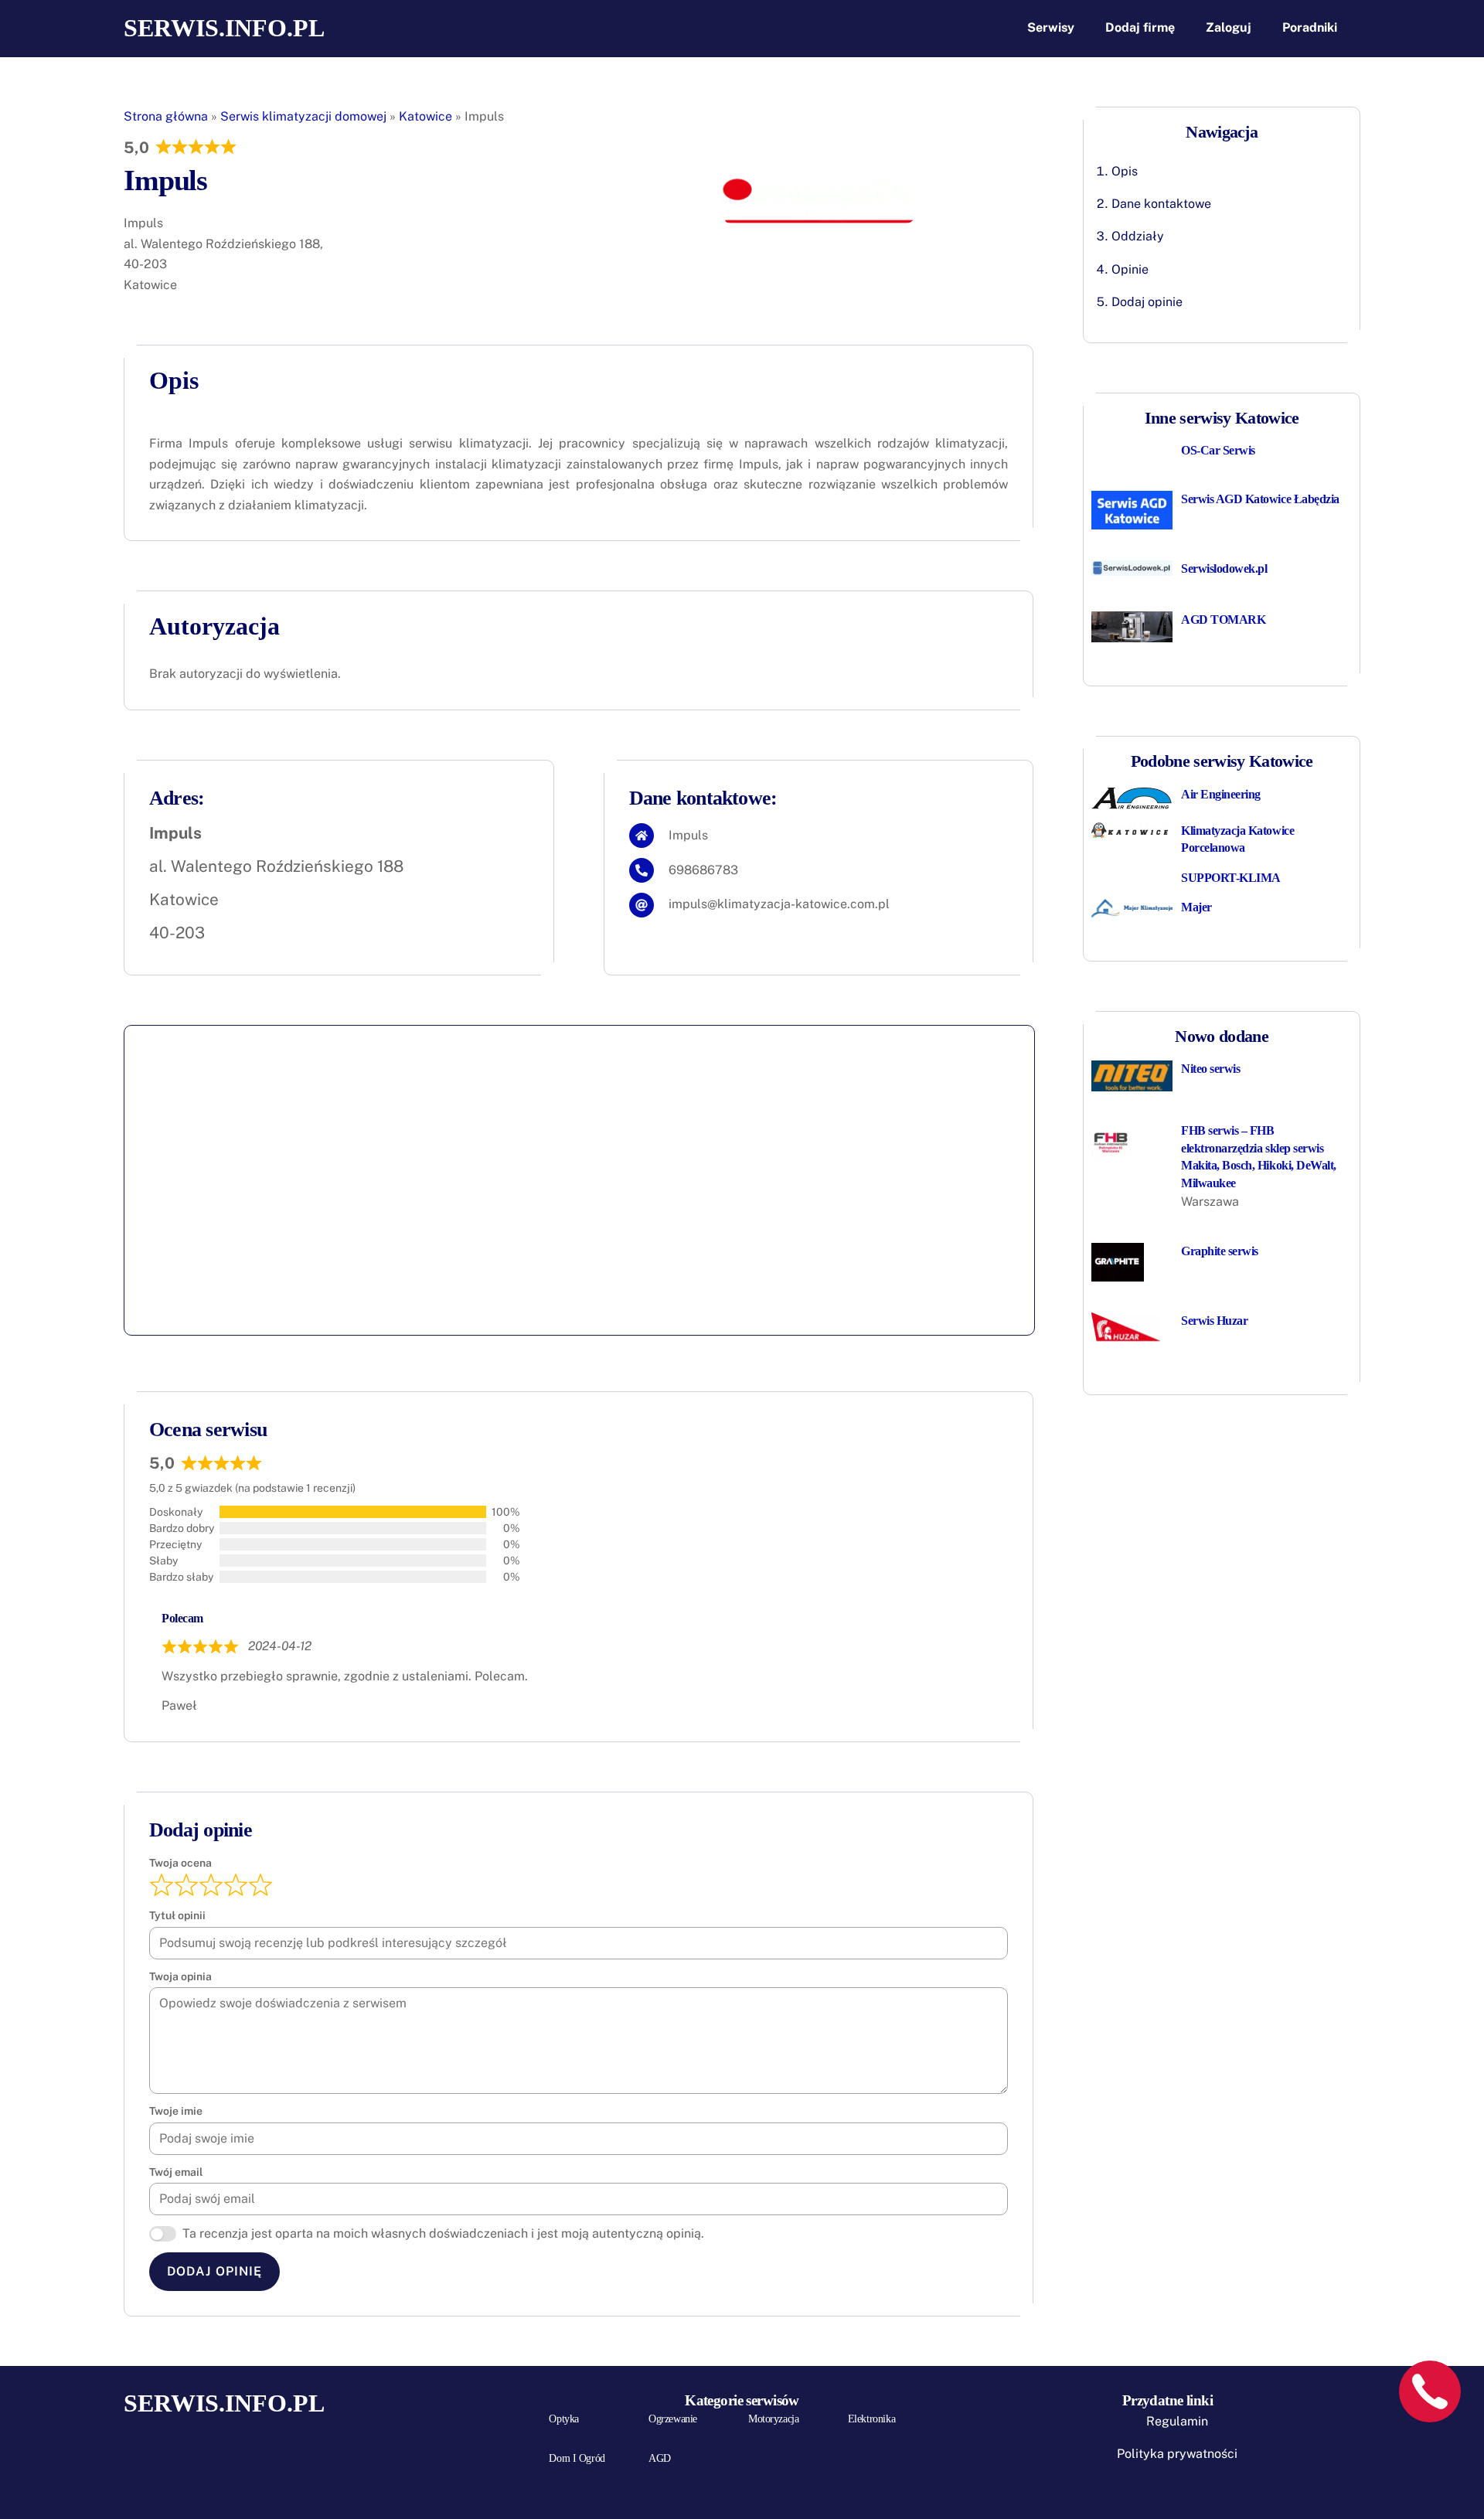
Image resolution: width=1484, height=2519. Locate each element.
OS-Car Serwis (1218, 450)
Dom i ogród (577, 2458)
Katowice (425, 116)
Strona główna (166, 116)
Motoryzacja (773, 2419)
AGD (660, 2458)
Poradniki (1310, 27)
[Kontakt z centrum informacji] (1430, 2391)
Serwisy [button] (1051, 27)
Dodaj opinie (1147, 302)
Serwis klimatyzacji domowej (303, 116)
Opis (1125, 171)
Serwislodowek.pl (1224, 568)
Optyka (563, 2419)
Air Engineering (1221, 794)
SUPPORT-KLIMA (1231, 878)
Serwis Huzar (1214, 1321)
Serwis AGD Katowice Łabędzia (1260, 499)
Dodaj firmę (1140, 27)
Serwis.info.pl (224, 28)
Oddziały (1138, 236)
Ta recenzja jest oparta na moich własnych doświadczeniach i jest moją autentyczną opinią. (443, 2233)
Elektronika (871, 2419)
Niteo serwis (1210, 1069)
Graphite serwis (1220, 1251)
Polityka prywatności (1177, 2454)
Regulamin (1177, 2421)
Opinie (1130, 269)
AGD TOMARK (1223, 620)
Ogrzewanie (673, 2419)
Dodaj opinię (214, 2271)
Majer (1196, 907)
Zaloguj (1229, 27)
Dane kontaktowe (1161, 204)
